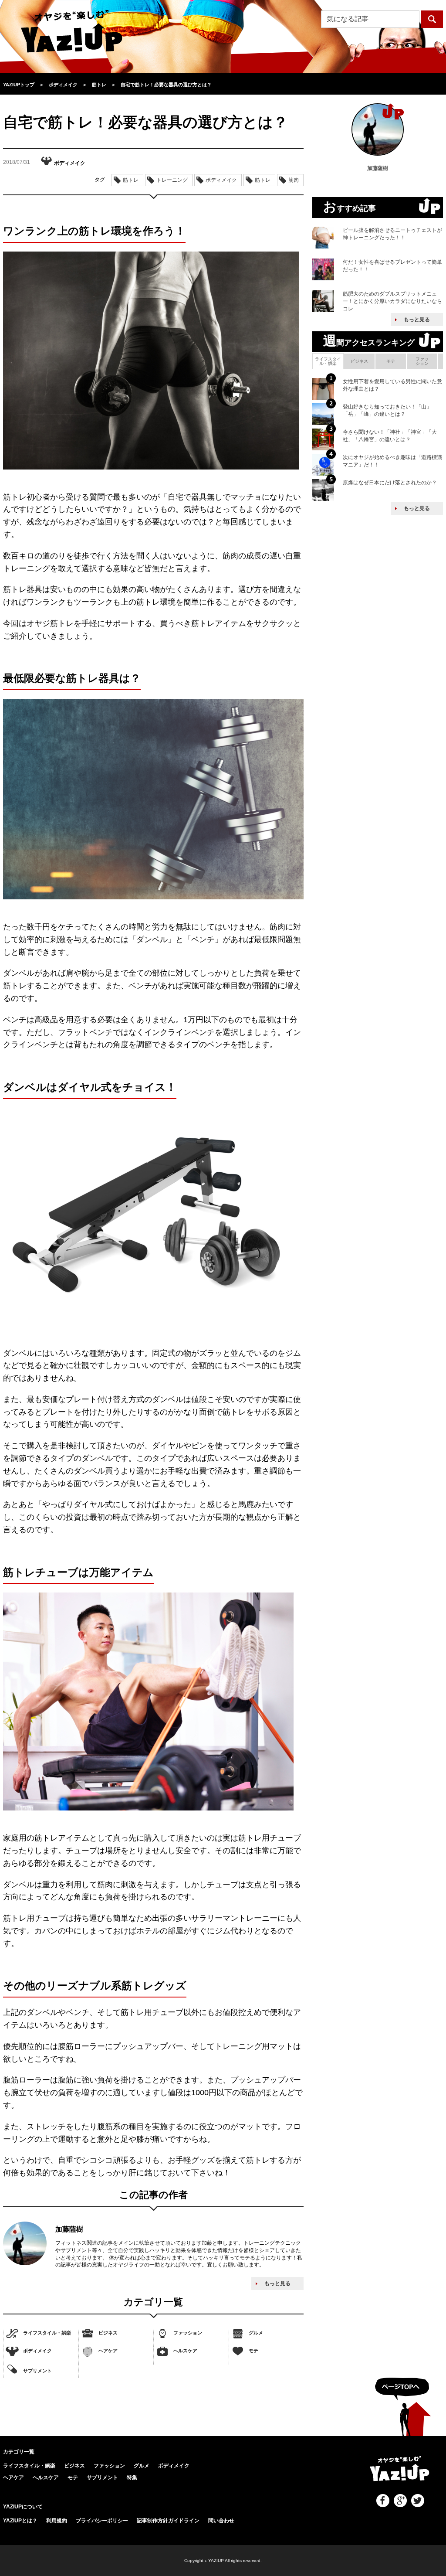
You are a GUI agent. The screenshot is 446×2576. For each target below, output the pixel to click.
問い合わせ (221, 2521)
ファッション (188, 2333)
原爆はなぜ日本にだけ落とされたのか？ (390, 483)
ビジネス (108, 2333)
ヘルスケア (185, 2351)
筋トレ (131, 180)
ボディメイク (37, 2351)
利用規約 (57, 2521)
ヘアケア (108, 2351)
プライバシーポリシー (102, 2521)
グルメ (256, 2333)
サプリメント (37, 2371)
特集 (132, 2477)
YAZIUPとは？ (20, 2521)
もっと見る (277, 2283)
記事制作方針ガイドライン (168, 2521)
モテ (253, 2351)
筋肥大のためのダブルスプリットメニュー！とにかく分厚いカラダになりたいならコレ (392, 301)
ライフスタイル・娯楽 (47, 2333)
